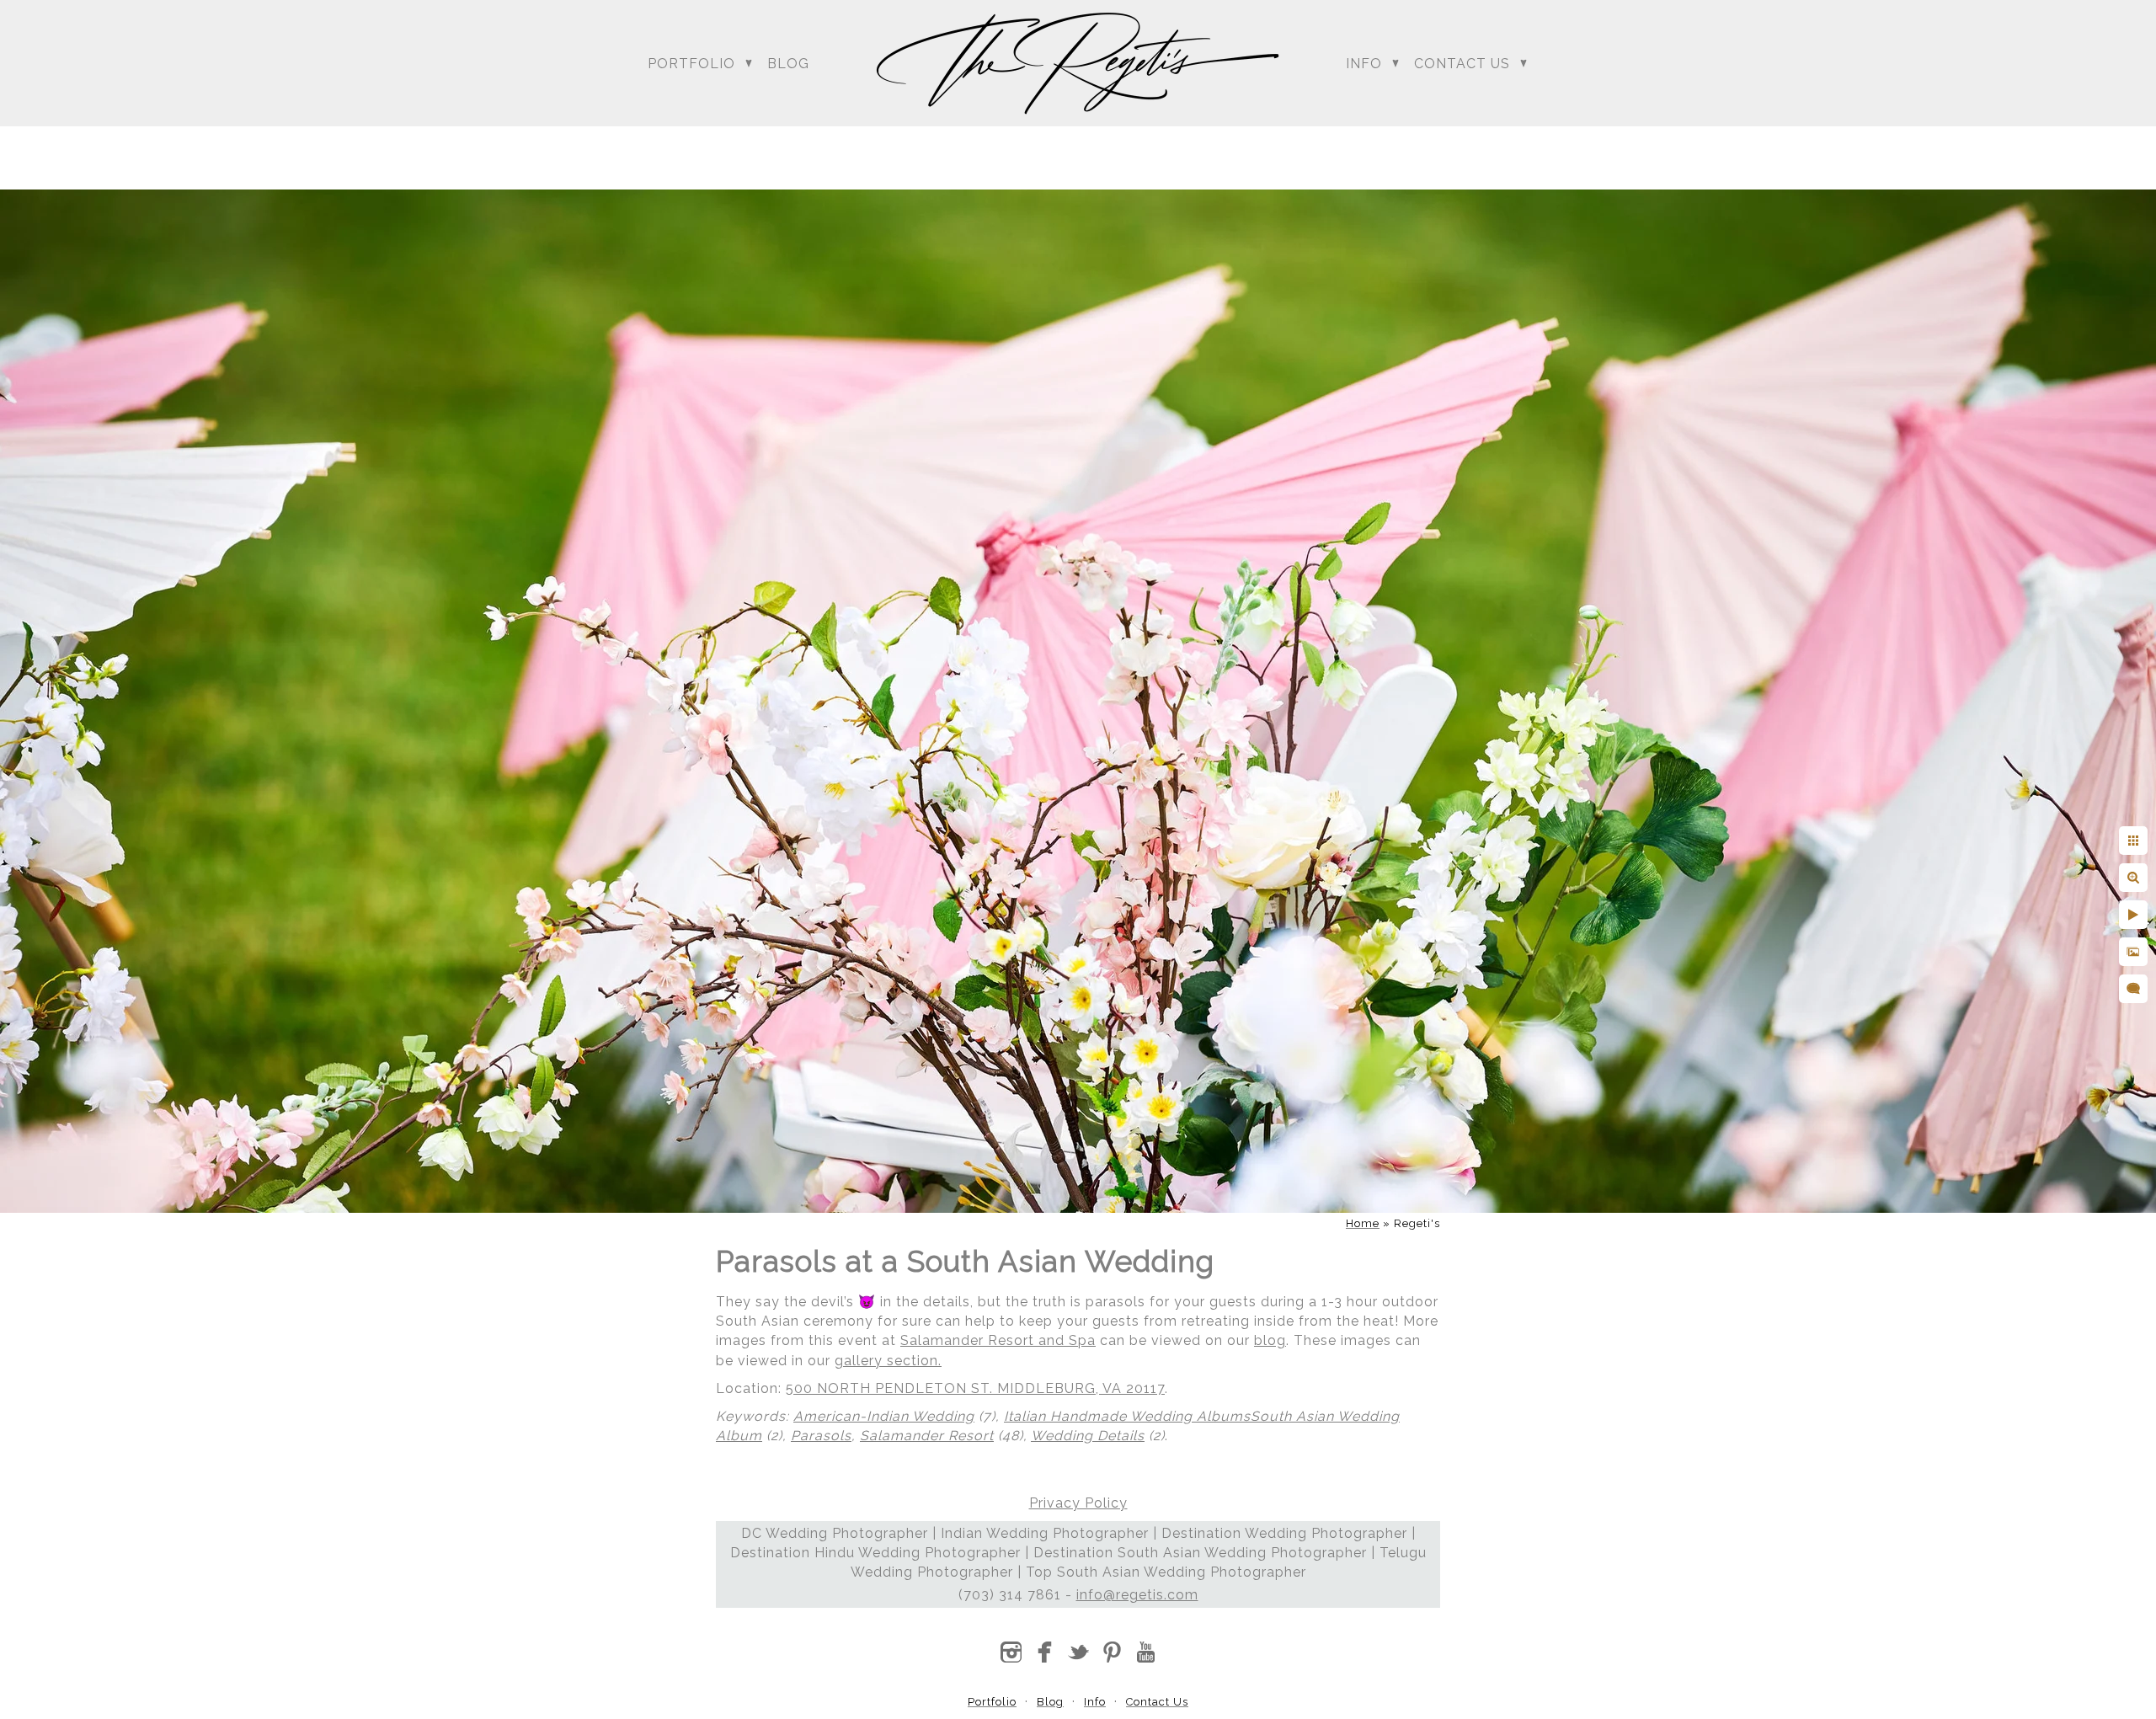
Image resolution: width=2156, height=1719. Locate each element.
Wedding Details (1088, 1436)
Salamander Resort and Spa (998, 1340)
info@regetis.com (1137, 1595)
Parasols (821, 1436)
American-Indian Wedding (884, 1416)
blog (1270, 1340)
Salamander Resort (927, 1436)
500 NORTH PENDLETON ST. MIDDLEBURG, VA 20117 (975, 1388)
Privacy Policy (1078, 1503)
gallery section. (888, 1361)
